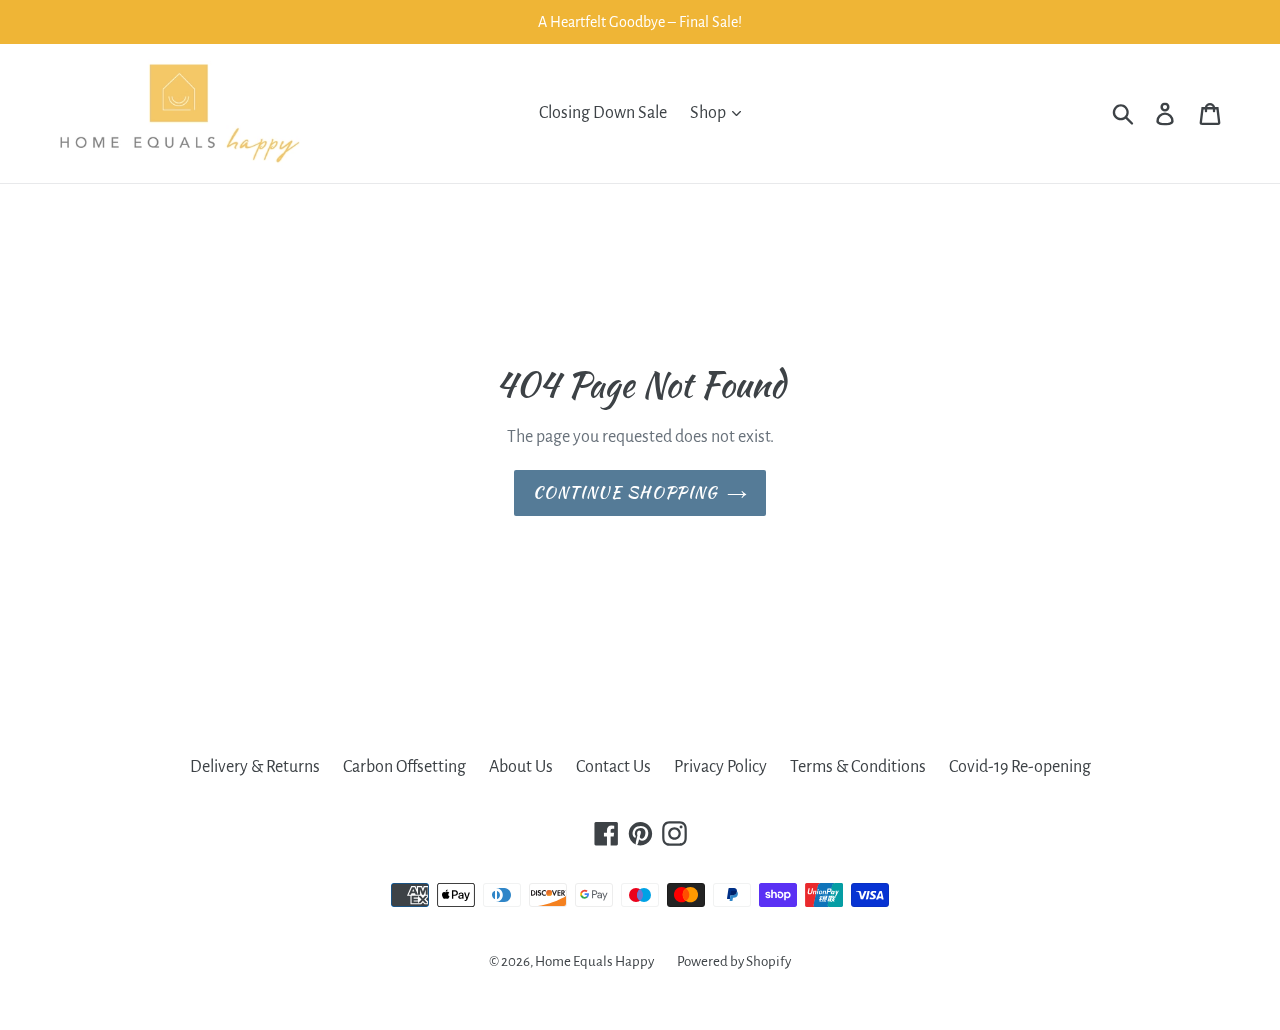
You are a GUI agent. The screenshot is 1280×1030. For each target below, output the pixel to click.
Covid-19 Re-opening (1020, 767)
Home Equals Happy (594, 961)
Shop (709, 113)
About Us (521, 767)
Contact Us (613, 767)
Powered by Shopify (734, 961)
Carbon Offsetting (404, 767)
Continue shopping (625, 492)
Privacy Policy (720, 767)
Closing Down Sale (603, 113)
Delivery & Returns (255, 767)
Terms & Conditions (858, 767)
